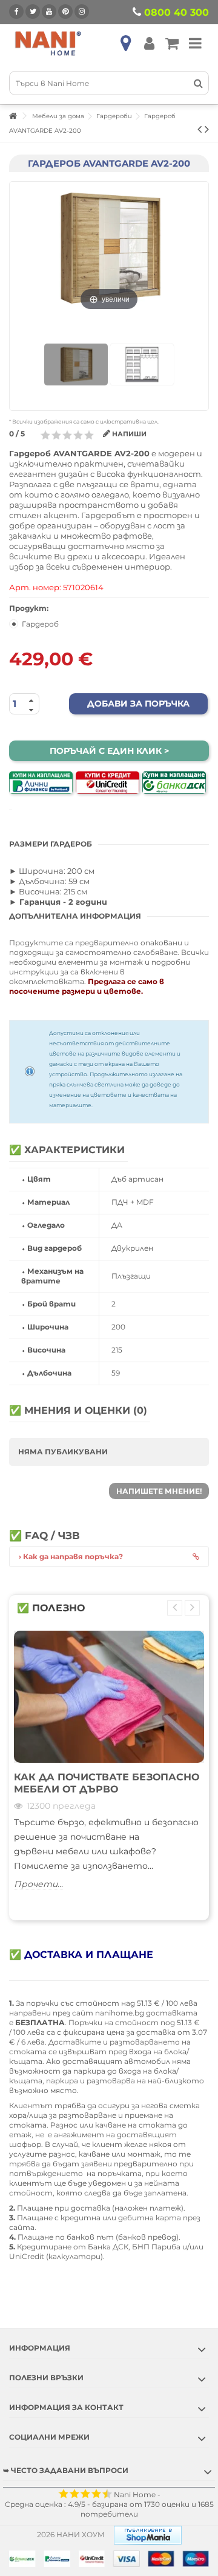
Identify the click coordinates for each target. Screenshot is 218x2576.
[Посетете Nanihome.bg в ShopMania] (148, 2534)
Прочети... (38, 1884)
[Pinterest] (65, 12)
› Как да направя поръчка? (71, 1556)
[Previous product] (200, 129)
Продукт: (30, 608)
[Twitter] (33, 12)
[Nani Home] (48, 43)
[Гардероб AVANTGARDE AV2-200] (76, 365)
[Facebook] (16, 12)
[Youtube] (49, 12)
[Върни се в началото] (13, 116)
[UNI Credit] (107, 783)
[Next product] (207, 129)
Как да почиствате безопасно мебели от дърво (107, 1783)
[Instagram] (82, 12)
